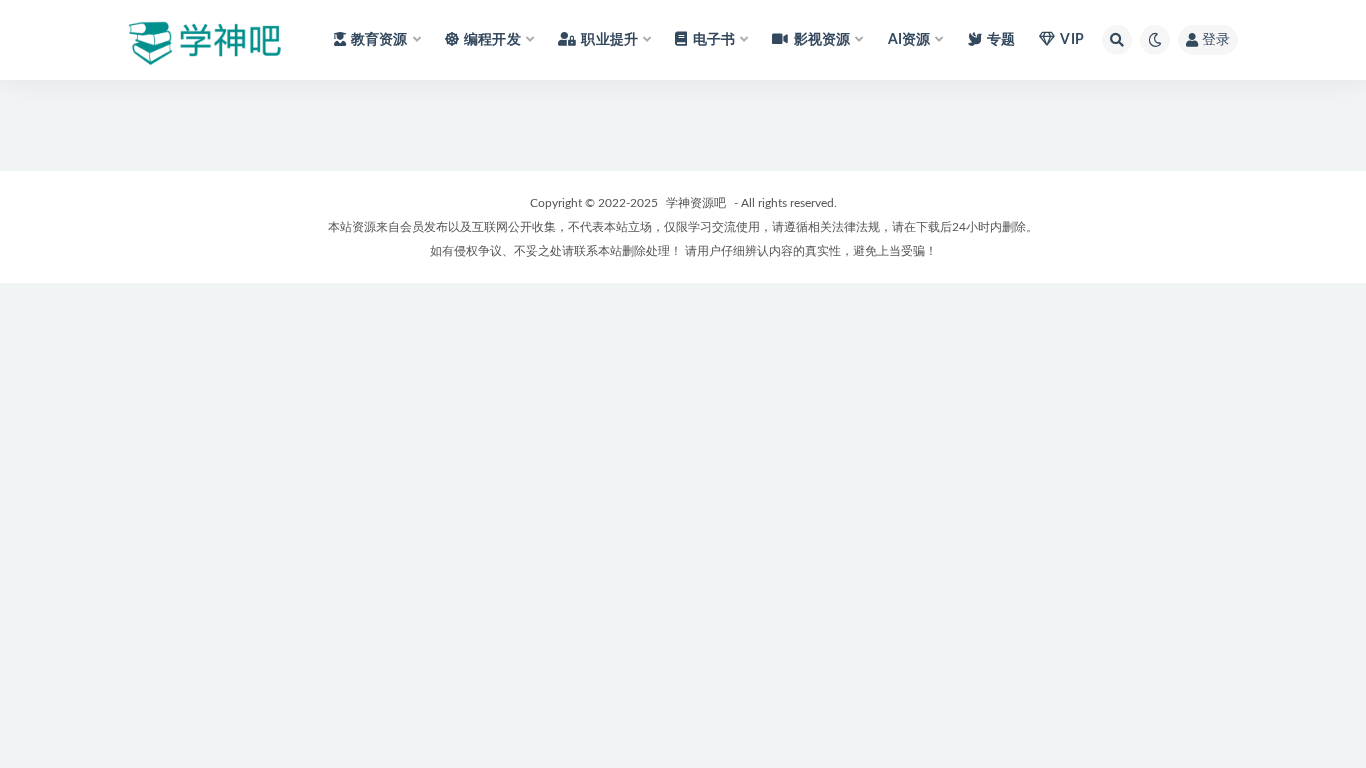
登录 (1216, 40)
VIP (1072, 40)
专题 (1001, 40)
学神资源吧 (696, 203)
